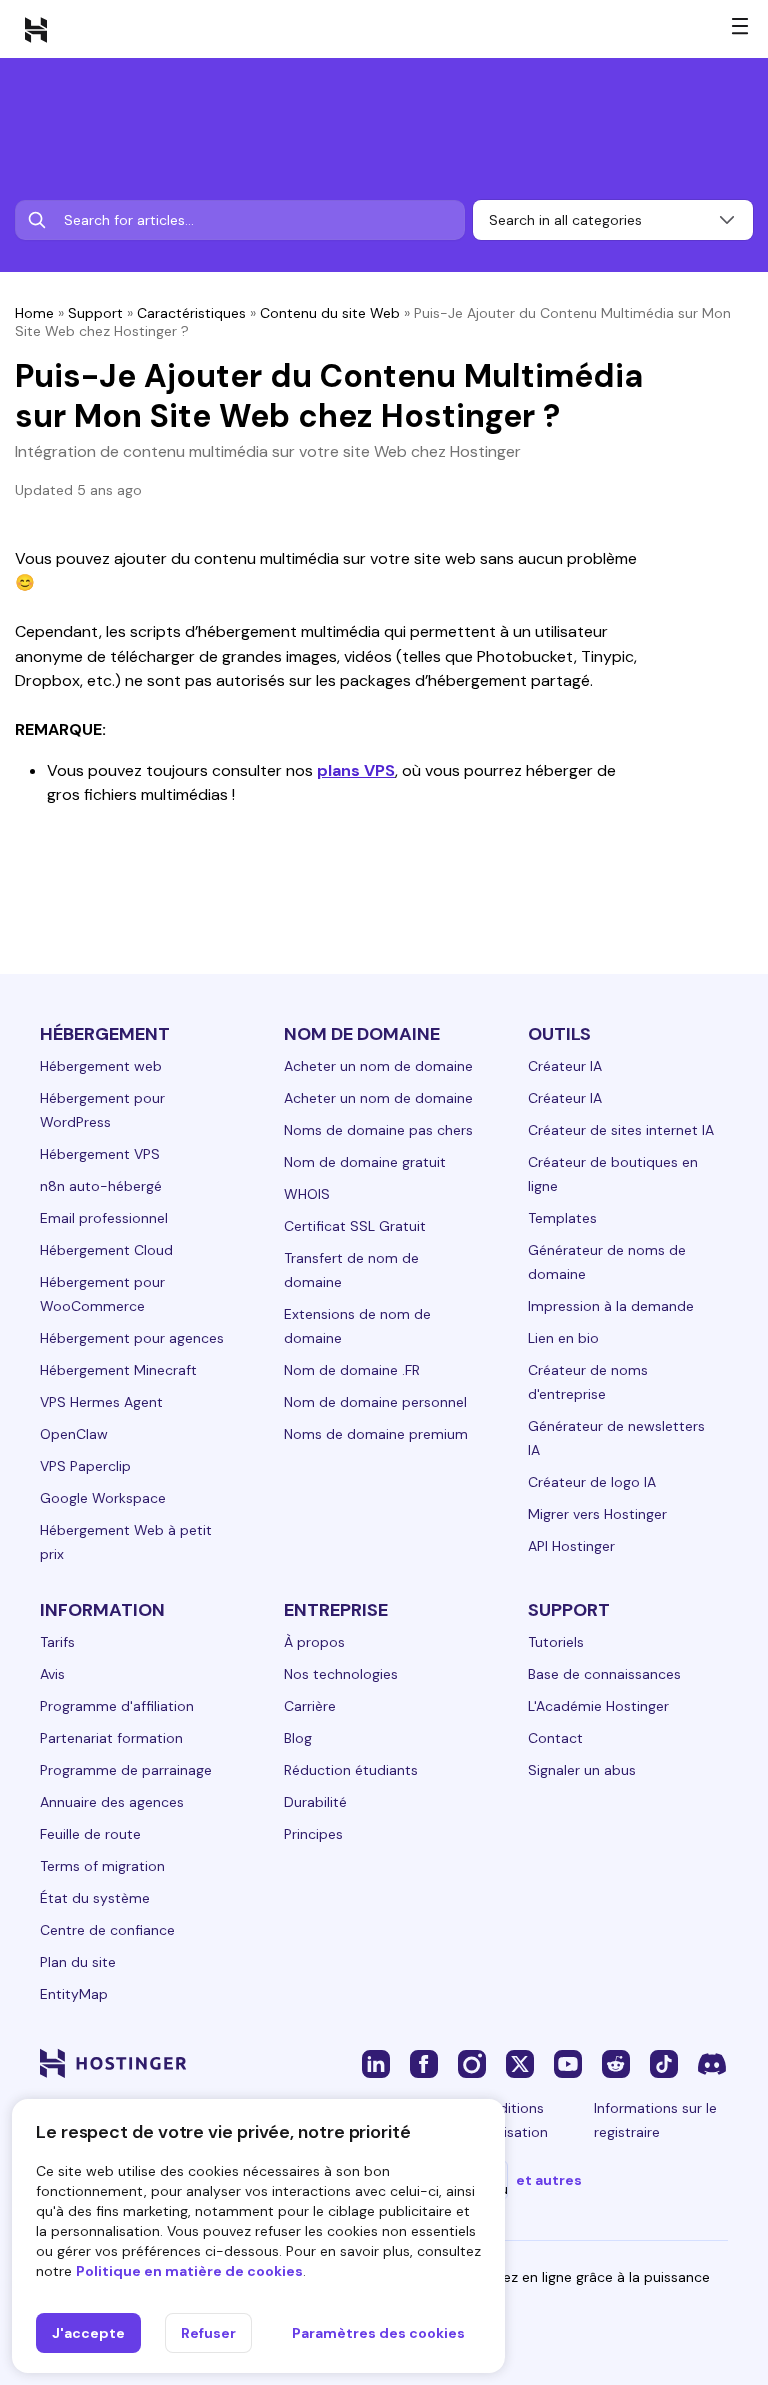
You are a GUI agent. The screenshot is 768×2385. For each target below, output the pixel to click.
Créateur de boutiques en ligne (613, 1174)
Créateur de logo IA (592, 1482)
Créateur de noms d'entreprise (588, 1382)
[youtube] (568, 2063)
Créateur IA (565, 1066)
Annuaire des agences (112, 1802)
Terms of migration (102, 1866)
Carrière (310, 1706)
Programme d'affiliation (117, 1706)
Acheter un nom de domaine (378, 1066)
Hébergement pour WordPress (102, 1110)
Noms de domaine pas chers (378, 1130)
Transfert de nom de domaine (351, 1270)
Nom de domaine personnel (375, 1402)
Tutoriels (556, 1642)
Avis (52, 1674)
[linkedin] (376, 2063)
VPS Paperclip (85, 1466)
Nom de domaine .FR (352, 1370)
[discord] (712, 2063)
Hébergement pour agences (132, 1338)
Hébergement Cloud (106, 1250)
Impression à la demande (611, 1306)
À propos (314, 1642)
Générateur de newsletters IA (616, 1438)
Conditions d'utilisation (510, 2120)
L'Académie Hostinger (598, 1706)
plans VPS (356, 770)
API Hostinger (571, 1546)
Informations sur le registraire (655, 2120)
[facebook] (424, 2063)
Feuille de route (90, 1834)
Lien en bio (563, 1338)
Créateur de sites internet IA (621, 1130)
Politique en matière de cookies (189, 2271)
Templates (562, 1218)
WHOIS (307, 1194)
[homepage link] (36, 29)
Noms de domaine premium (376, 1434)
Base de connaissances (604, 1674)
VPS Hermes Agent (101, 1402)
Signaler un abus (582, 1770)
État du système (95, 1898)
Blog (298, 1738)
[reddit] (616, 2063)
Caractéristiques (191, 313)
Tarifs (57, 1642)
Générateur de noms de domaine (607, 1262)
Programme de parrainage (126, 1770)
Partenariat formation (111, 1738)
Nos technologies (341, 1674)
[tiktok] (664, 2063)
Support (95, 313)
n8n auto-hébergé (101, 1186)
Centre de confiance (107, 1930)
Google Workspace (103, 1498)
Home (34, 313)
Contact (555, 1738)
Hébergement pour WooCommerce (102, 1294)
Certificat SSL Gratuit (355, 1226)
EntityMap (74, 1994)
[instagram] (472, 2063)
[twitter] (520, 2063)
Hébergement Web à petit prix (126, 1542)
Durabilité (315, 1802)
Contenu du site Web (330, 313)
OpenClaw (74, 1434)
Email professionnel (104, 1218)
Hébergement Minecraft (118, 1370)
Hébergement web (101, 1066)
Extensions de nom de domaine (357, 1326)
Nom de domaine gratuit (365, 1162)
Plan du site (78, 1962)
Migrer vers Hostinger (597, 1514)
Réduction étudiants (351, 1770)
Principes (313, 1834)
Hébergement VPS (100, 1154)
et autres (549, 2180)
